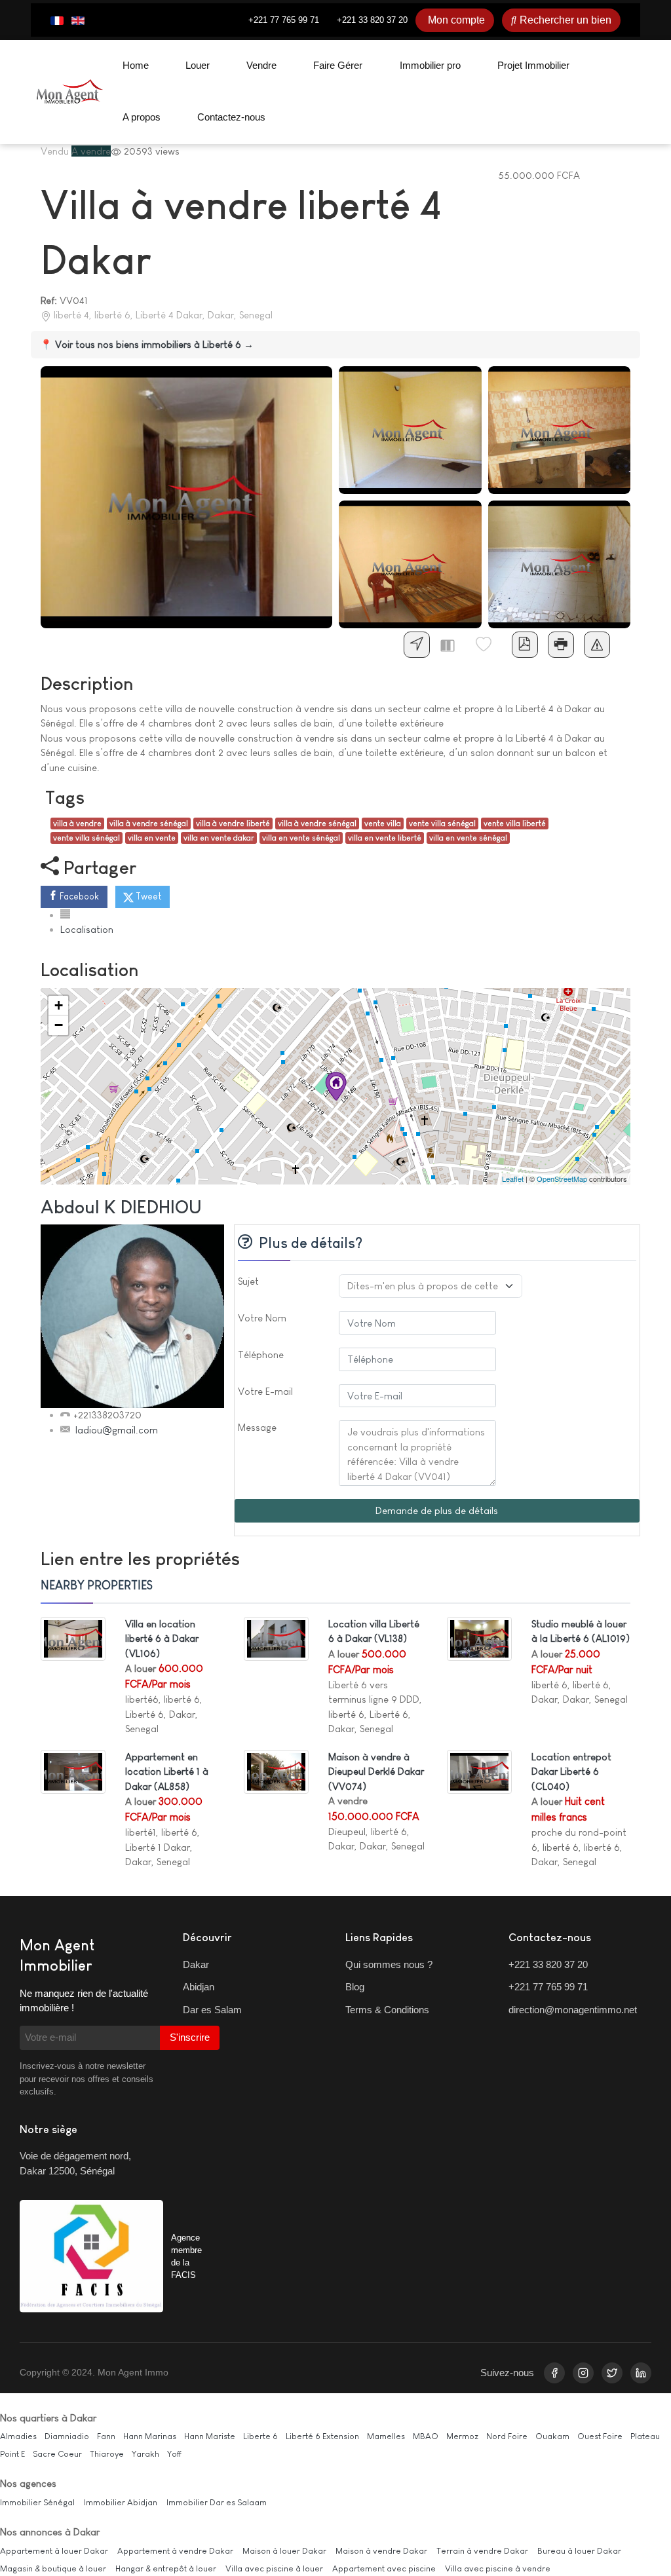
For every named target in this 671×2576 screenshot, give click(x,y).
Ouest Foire (600, 2436)
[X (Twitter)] (612, 2373)
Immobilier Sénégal (37, 2502)
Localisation (87, 929)
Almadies (18, 2436)
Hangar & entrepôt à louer (166, 2568)
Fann (106, 2436)
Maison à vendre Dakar (381, 2551)
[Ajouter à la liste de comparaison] (453, 645)
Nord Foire (507, 2436)
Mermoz (462, 2436)
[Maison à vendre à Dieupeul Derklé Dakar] (276, 1771)
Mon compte (456, 20)
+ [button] (59, 1005)
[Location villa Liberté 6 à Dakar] (276, 1638)
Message (257, 1427)
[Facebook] (554, 2373)
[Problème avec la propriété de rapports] (597, 645)
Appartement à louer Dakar (54, 2551)
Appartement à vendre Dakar (175, 2551)
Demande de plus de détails (437, 1510)
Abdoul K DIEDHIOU (121, 1207)
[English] (78, 20)
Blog (355, 1987)
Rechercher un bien (566, 20)
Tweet (148, 896)
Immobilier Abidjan (121, 2502)
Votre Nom (262, 1318)
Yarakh (145, 2454)
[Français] (57, 20)
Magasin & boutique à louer (53, 2568)
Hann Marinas (150, 2436)
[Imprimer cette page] (561, 645)
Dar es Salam (212, 2010)
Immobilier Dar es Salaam (217, 2502)
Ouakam (552, 2436)
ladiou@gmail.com (117, 1430)
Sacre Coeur (57, 2454)
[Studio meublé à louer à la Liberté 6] (479, 1638)
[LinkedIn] (641, 2373)
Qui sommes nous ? (389, 1964)
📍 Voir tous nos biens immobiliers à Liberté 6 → (147, 344)
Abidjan (199, 1987)
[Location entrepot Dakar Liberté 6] (479, 1771)
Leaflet (513, 1179)
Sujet (248, 1281)
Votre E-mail (265, 1391)
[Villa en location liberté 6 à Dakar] (73, 1638)
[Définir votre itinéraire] (417, 645)
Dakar (196, 1964)
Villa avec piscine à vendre (498, 2568)
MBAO (426, 2436)
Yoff (174, 2454)
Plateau (645, 2436)
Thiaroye (107, 2454)
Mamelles (386, 2436)
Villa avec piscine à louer (274, 2568)
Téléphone (261, 1354)
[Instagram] (583, 2373)
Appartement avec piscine (384, 2568)
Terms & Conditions (387, 2010)
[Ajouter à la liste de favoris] (489, 645)
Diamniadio (67, 2436)
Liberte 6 (260, 2436)
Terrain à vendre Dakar (482, 2551)
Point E (12, 2454)
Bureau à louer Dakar (579, 2551)
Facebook (78, 896)
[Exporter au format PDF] (525, 645)
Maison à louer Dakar (284, 2551)
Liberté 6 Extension (322, 2436)
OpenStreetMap (562, 1179)
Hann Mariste (210, 2436)
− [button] (59, 1025)
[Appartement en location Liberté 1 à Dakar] (73, 1771)
